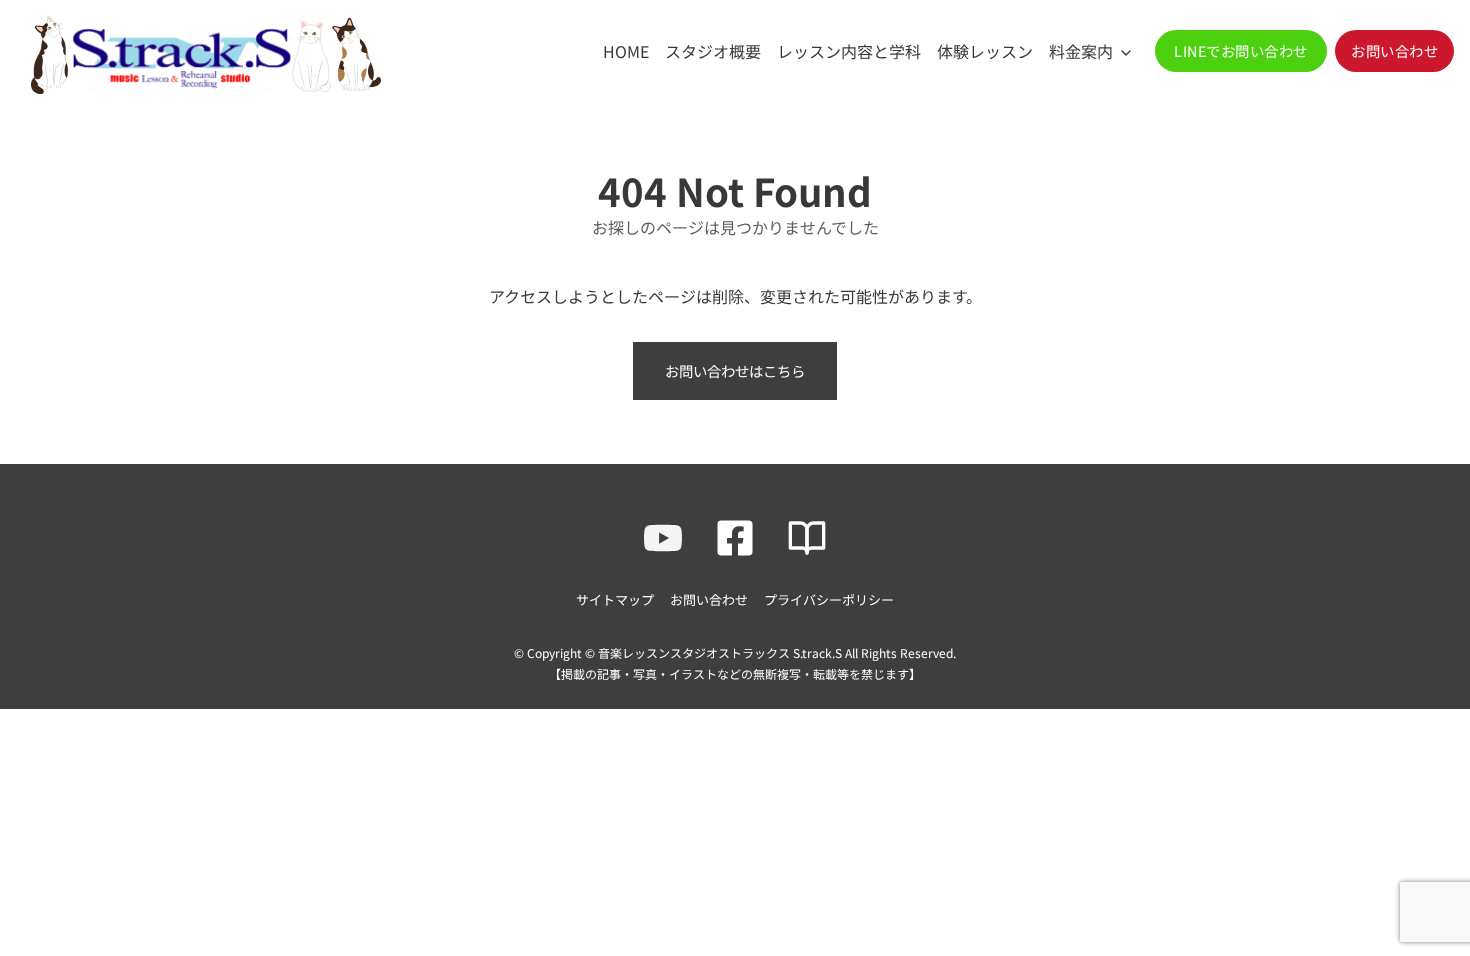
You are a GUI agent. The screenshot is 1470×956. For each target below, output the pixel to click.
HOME (626, 51)
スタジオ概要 (713, 51)
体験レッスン (985, 51)
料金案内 (1081, 51)
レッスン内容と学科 (849, 51)
